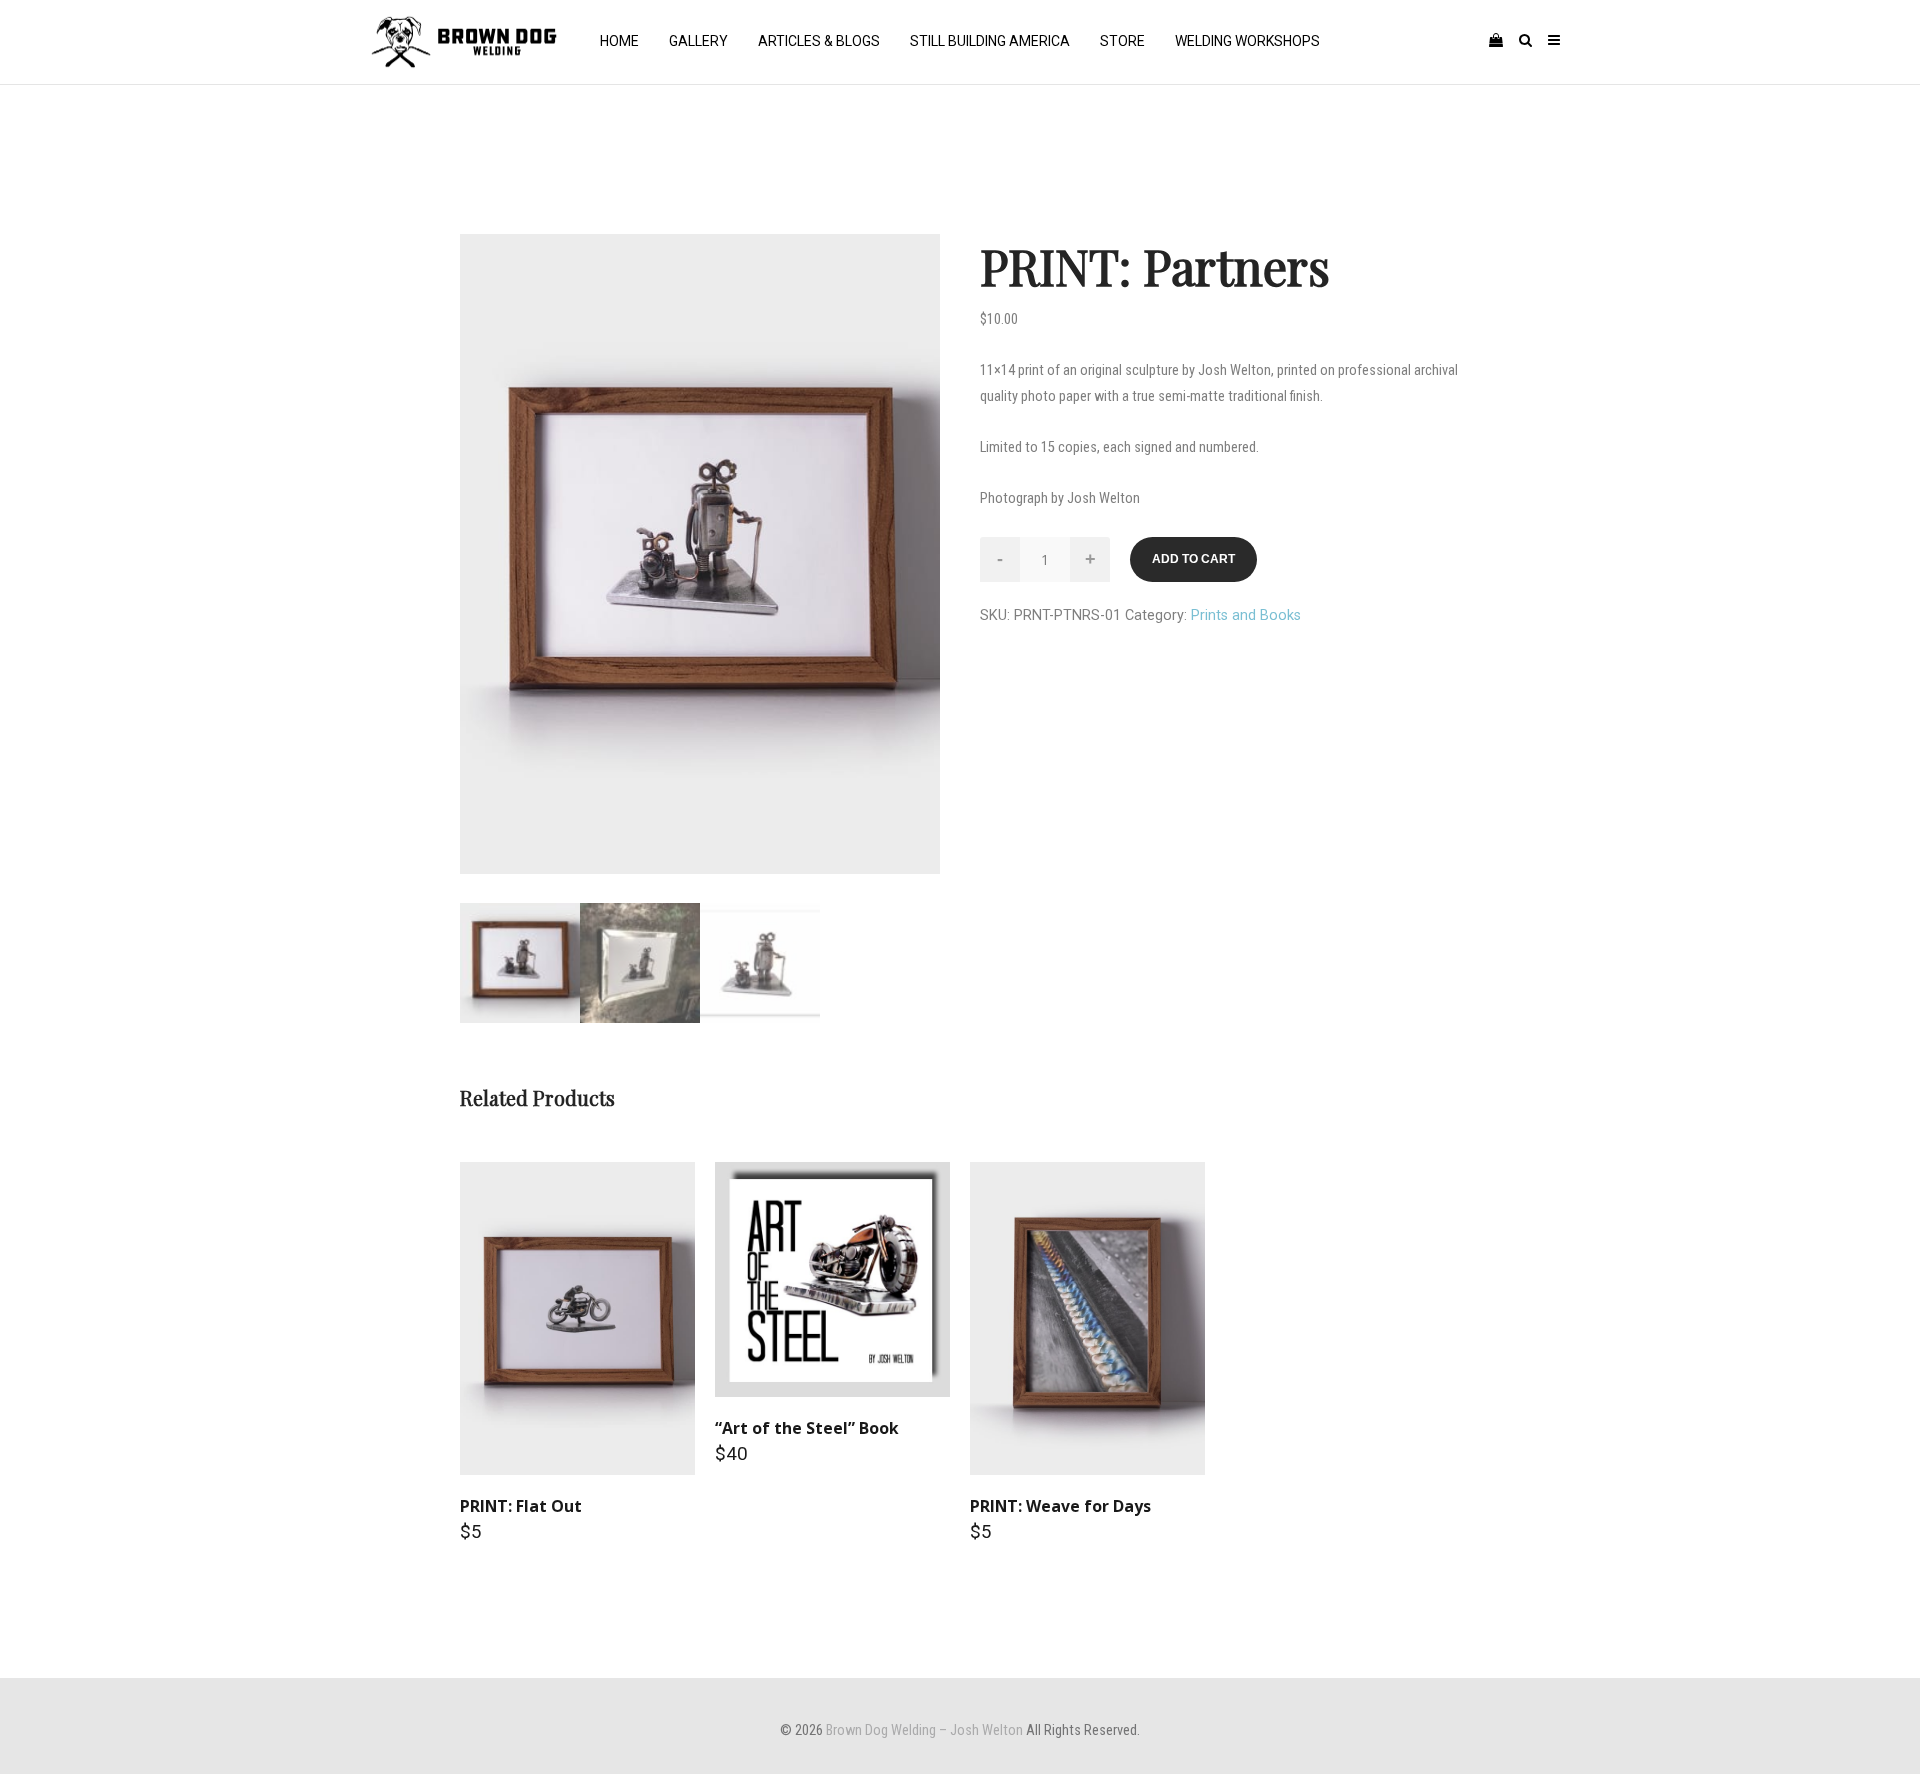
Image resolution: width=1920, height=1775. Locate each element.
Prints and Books (1246, 615)
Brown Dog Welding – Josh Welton (924, 1730)
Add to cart (1193, 559)
